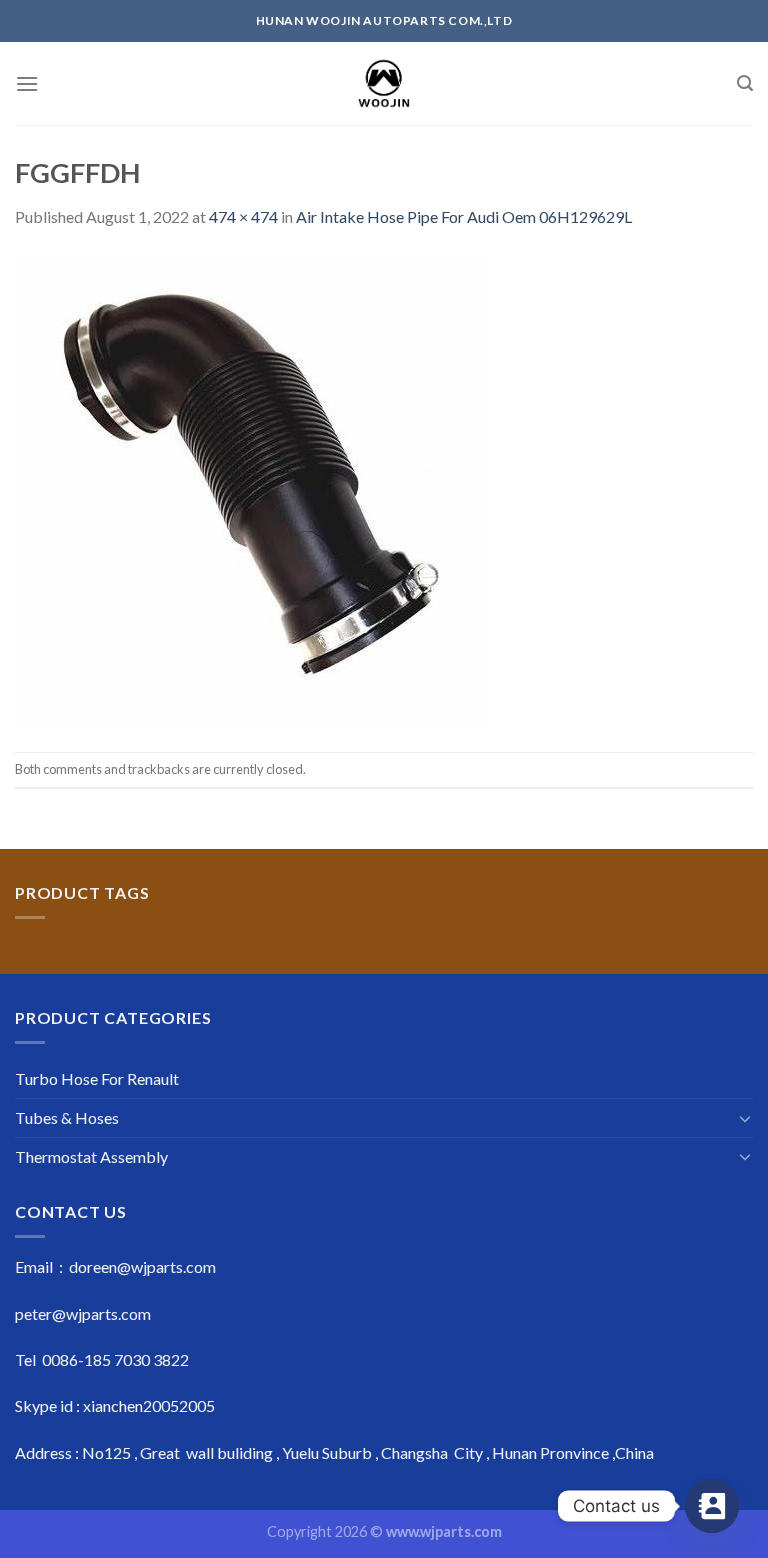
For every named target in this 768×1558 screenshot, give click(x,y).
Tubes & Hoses (67, 1117)
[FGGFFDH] (252, 488)
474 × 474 (243, 216)
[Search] (745, 83)
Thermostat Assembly (91, 1156)
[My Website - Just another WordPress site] (384, 83)
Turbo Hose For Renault (97, 1078)
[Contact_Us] (712, 1506)
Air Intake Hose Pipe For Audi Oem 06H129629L (464, 216)
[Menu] (27, 83)
